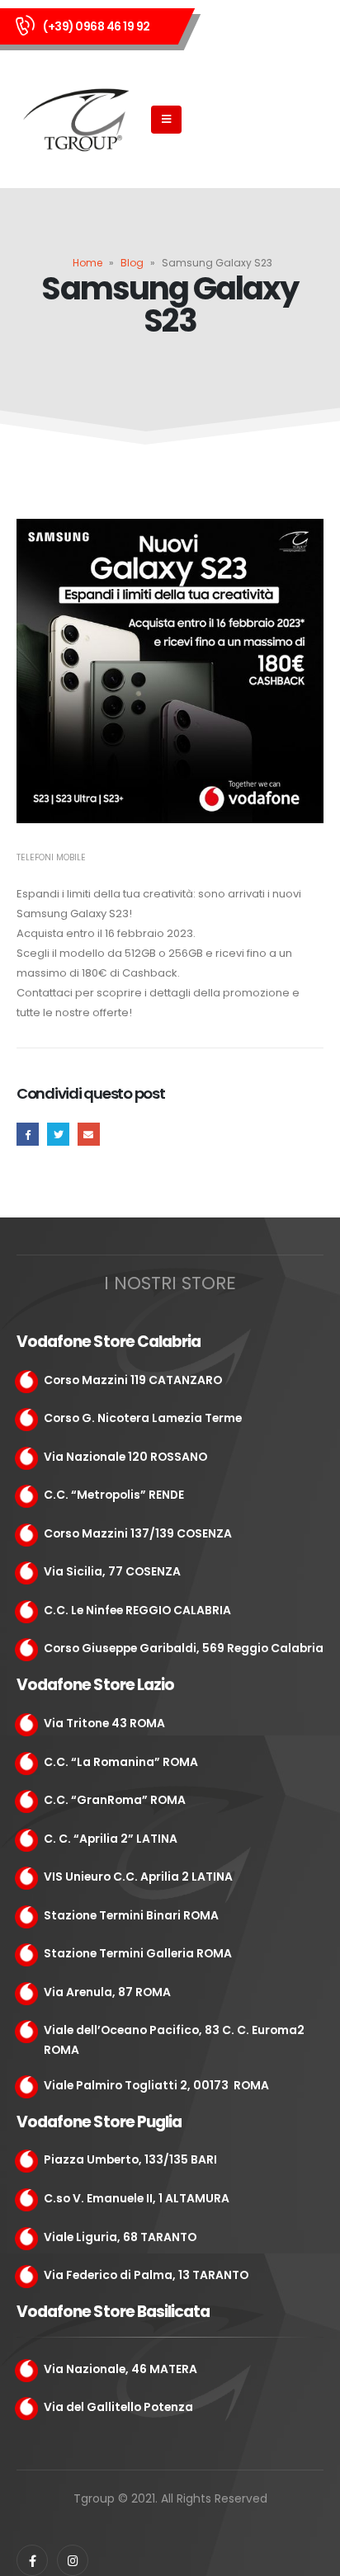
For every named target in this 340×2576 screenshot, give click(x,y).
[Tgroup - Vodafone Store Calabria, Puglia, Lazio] (78, 120)
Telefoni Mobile (51, 857)
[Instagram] (73, 2560)
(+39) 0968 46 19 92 (97, 26)
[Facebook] (32, 2560)
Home (87, 263)
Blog (132, 263)
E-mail (89, 1134)
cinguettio (58, 1134)
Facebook (28, 1134)
